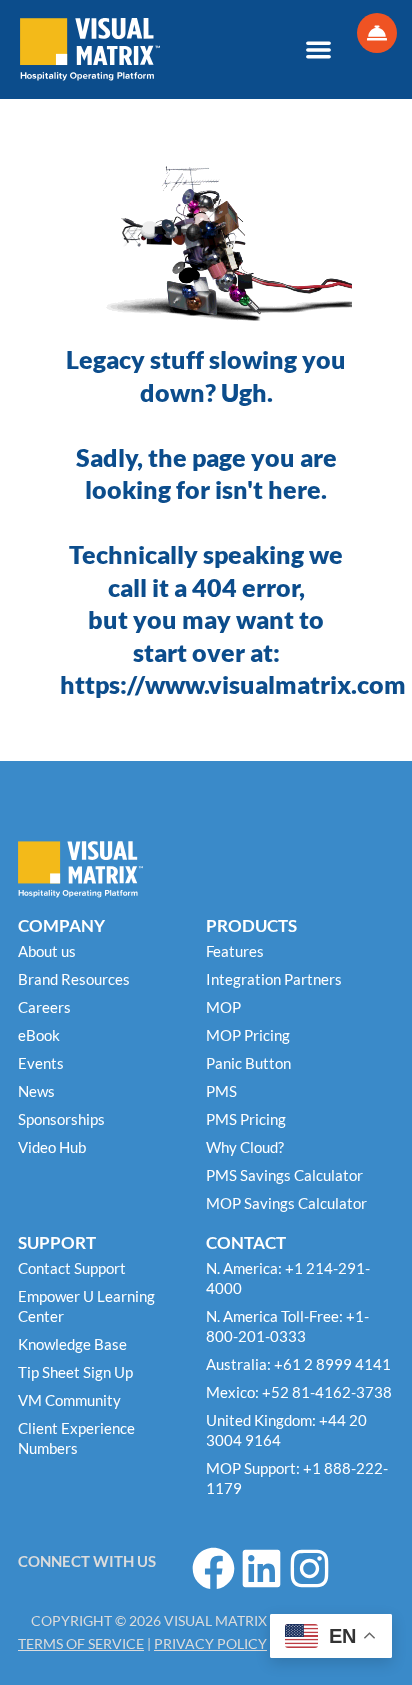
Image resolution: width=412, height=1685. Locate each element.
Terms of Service (81, 1643)
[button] (318, 49)
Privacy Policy (210, 1643)
